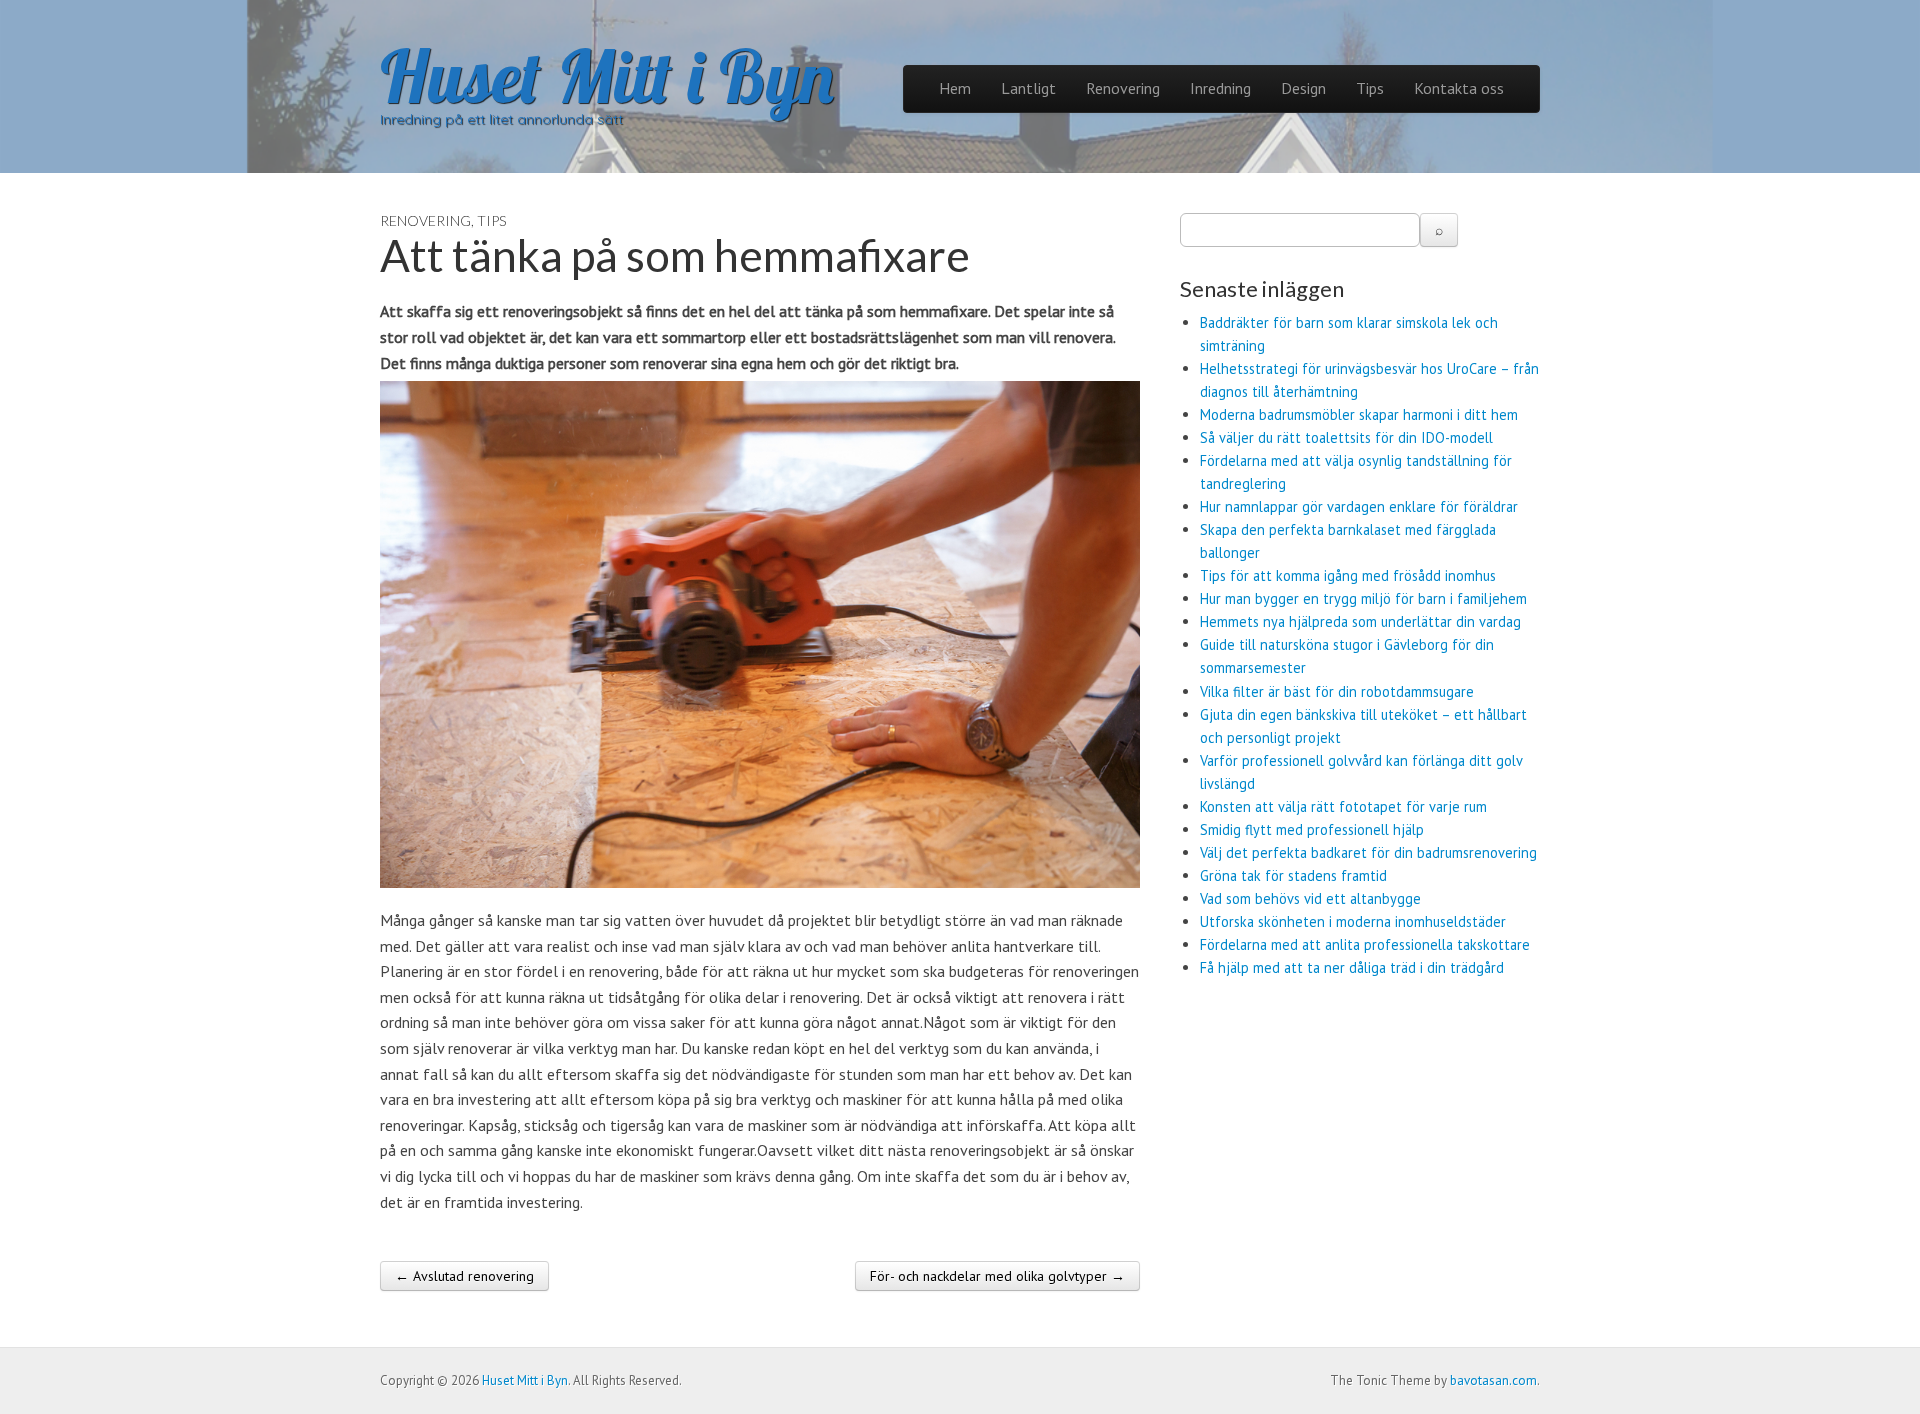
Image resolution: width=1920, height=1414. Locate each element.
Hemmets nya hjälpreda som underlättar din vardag (1360, 621)
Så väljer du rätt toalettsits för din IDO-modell (1346, 437)
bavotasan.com (1493, 1380)
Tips (1370, 88)
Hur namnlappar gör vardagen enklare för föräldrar (1359, 506)
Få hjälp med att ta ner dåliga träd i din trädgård (1352, 967)
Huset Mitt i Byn (607, 76)
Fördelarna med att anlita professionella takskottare (1365, 944)
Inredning (1220, 88)
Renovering (1123, 88)
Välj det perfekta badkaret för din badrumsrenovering (1368, 852)
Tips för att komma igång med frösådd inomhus (1348, 575)
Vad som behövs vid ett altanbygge (1310, 898)
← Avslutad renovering (464, 1276)
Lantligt (1028, 88)
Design (1303, 88)
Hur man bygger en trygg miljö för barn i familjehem (1363, 598)
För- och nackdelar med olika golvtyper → (997, 1276)
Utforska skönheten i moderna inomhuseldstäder (1353, 921)
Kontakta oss (1459, 88)
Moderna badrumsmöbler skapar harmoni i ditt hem (1359, 414)
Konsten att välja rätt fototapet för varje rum (1343, 806)
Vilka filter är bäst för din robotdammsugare (1337, 691)
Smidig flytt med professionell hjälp (1312, 829)
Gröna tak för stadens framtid (1293, 875)
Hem (955, 88)
